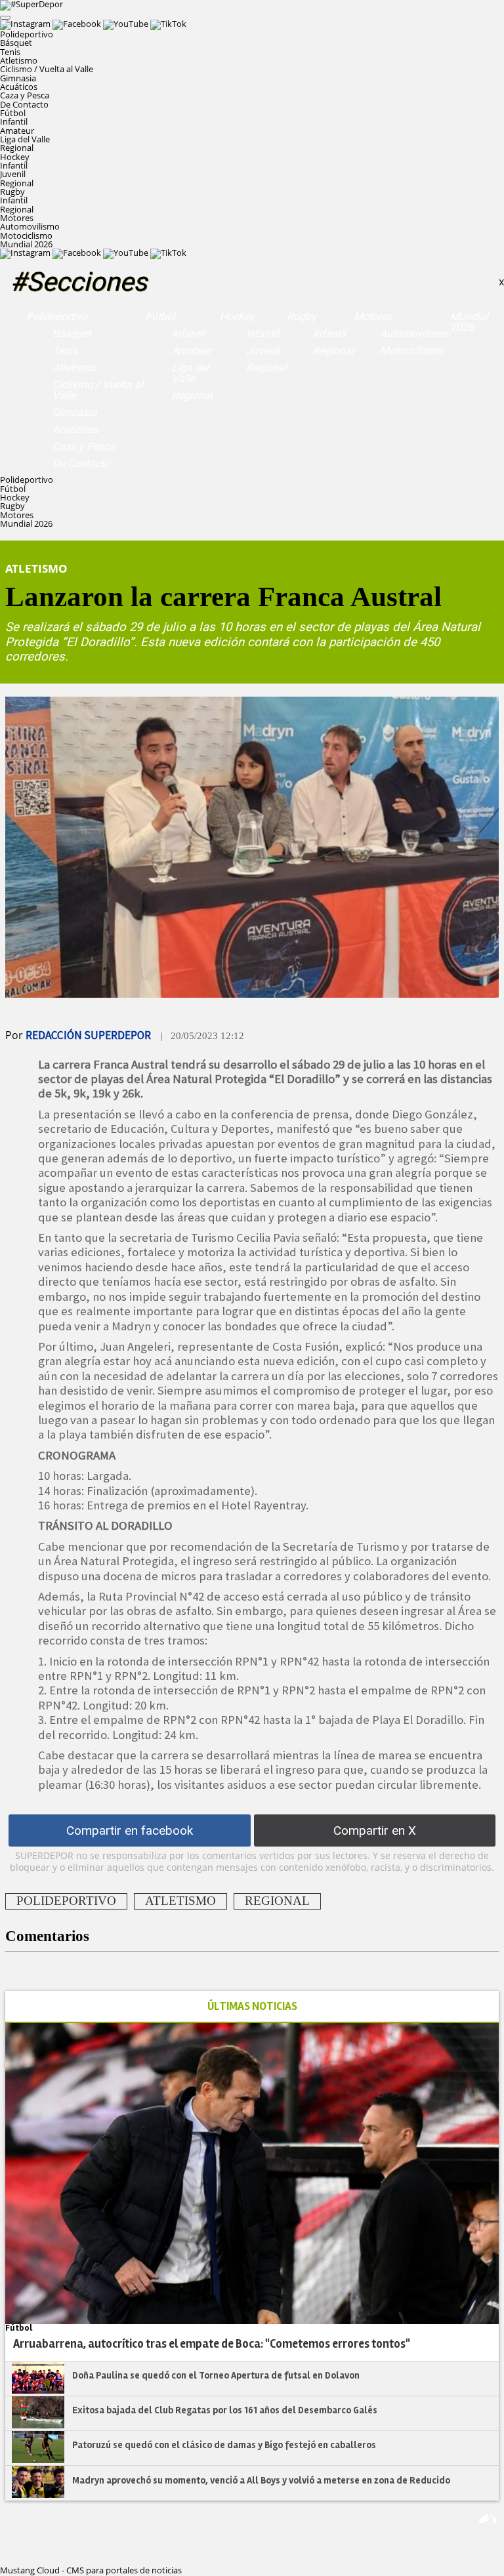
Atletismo (19, 60)
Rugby (302, 317)
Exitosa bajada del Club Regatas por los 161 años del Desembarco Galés (225, 2410)
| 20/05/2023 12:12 (202, 1036)
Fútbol (160, 317)
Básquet (16, 43)
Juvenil (13, 174)
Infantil (14, 121)
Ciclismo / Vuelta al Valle (47, 69)
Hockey (237, 317)
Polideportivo (57, 317)
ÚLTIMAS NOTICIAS (252, 2006)
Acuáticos (19, 87)
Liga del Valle (25, 139)
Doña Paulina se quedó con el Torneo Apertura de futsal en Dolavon (216, 2375)
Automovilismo (30, 226)
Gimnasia (18, 78)
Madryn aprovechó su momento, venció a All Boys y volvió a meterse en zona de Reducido (261, 2480)
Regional (17, 148)
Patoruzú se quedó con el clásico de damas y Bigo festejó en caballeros (224, 2445)
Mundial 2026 (26, 244)
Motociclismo (26, 235)
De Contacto (24, 104)
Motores (373, 317)
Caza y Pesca (25, 95)
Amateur (17, 131)
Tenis (10, 52)
